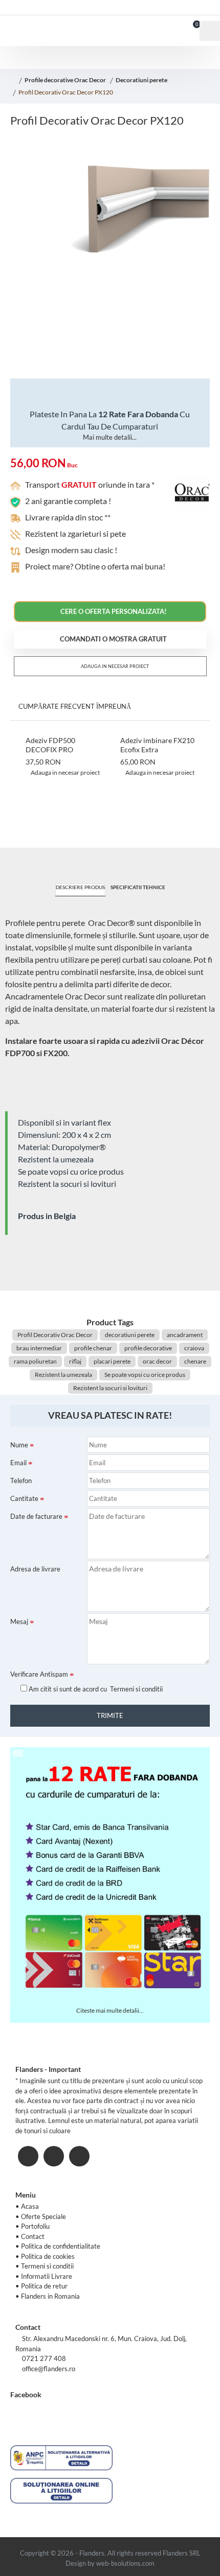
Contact (33, 2236)
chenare (195, 1361)
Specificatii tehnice (138, 887)
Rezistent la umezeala (63, 1375)
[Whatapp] (79, 2156)
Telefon (21, 1481)
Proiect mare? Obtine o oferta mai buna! (95, 566)
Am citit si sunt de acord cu (95, 1689)
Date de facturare (36, 1516)
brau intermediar (39, 1348)
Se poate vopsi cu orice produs (145, 1375)
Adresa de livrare (35, 1569)
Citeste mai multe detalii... (110, 2010)
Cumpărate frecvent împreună (75, 706)
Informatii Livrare (47, 2276)
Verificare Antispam (39, 1674)
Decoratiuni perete (141, 80)
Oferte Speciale (43, 2216)
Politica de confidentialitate (61, 2246)
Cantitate (24, 1498)
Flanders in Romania (50, 2296)
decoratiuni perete (130, 1335)
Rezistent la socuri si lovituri (110, 1388)
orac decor (157, 1361)
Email (18, 1463)
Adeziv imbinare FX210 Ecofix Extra (157, 745)
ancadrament (185, 1335)
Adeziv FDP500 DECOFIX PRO (50, 745)
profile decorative (148, 1348)
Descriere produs (80, 887)
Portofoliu (35, 2226)
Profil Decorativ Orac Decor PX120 (66, 92)
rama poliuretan (35, 1361)
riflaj (75, 1361)
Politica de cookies (48, 2256)
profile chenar (93, 1348)
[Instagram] (54, 2156)
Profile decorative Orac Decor (65, 80)
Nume (19, 1445)
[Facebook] (28, 2156)
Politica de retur (44, 2286)
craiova (194, 1348)
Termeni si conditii (47, 2266)
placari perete (112, 1361)
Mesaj (19, 1621)
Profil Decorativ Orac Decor (55, 1335)
